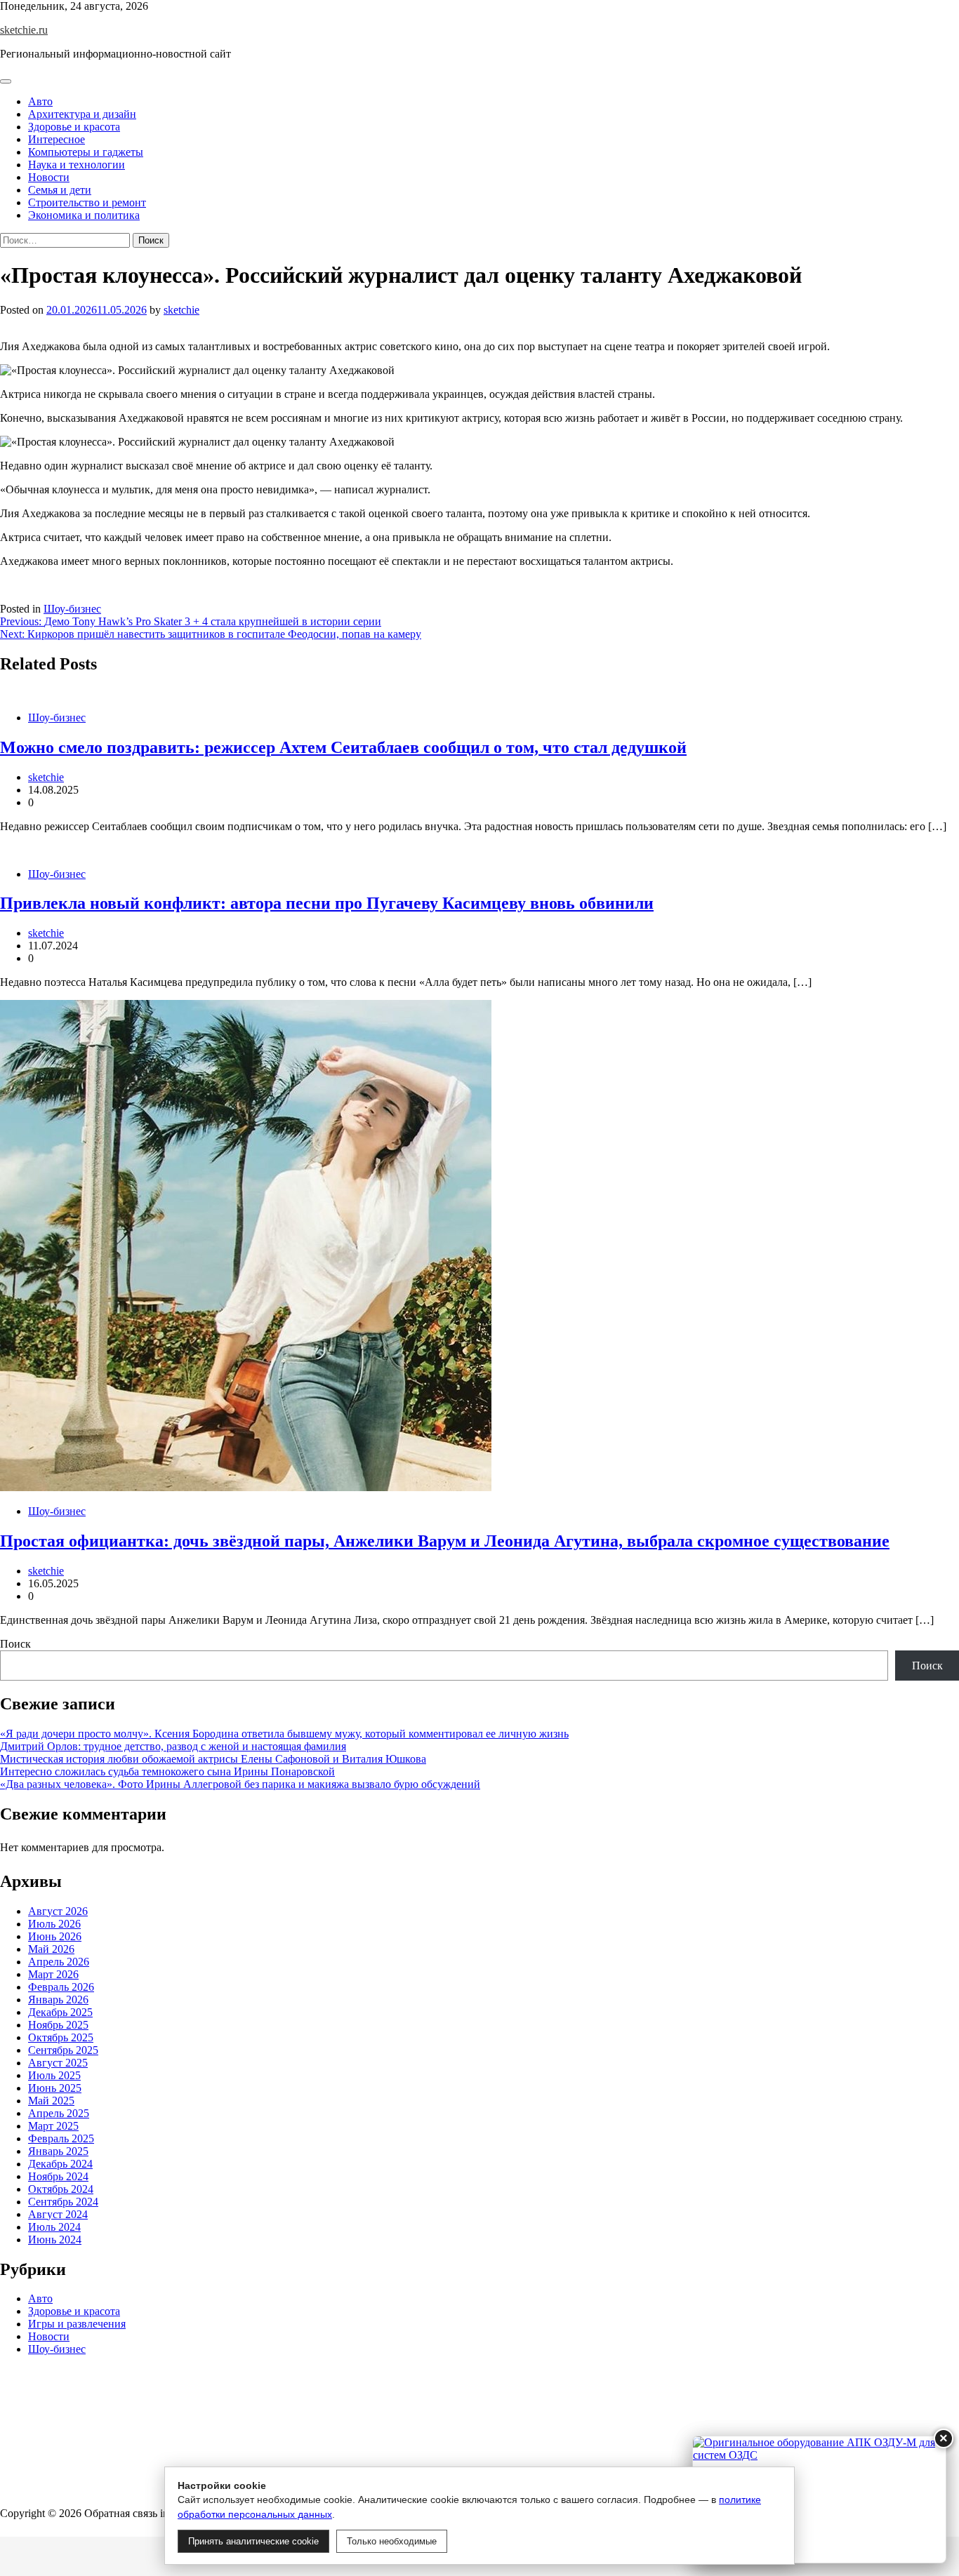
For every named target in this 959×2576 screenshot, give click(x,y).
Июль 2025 (54, 2075)
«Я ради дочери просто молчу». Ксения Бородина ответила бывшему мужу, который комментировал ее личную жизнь (284, 1734)
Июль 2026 (54, 1924)
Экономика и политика (84, 215)
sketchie (181, 310)
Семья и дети (60, 190)
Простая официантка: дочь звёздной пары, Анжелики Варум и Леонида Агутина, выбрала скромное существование (445, 1541)
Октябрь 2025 (61, 2037)
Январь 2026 (58, 2000)
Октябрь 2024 (61, 2189)
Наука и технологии (77, 165)
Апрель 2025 (59, 2113)
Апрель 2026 (59, 1962)
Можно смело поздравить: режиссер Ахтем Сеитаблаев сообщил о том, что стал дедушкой (343, 747)
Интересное (57, 139)
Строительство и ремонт (87, 202)
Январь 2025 (58, 2151)
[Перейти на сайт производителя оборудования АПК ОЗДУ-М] (819, 2500)
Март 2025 (53, 2126)
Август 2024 (58, 2214)
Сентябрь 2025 (63, 2050)
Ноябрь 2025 (58, 2025)
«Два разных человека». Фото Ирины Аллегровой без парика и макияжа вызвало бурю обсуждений (240, 1784)
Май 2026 (51, 1949)
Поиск (15, 1644)
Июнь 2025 (55, 2088)
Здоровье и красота (74, 127)
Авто (40, 101)
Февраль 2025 (61, 2138)
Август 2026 (58, 1911)
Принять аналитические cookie (253, 2541)
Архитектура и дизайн (82, 114)
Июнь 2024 (55, 2240)
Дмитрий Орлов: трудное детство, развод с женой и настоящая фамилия (173, 1746)
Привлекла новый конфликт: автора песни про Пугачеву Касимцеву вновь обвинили (327, 903)
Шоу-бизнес (72, 609)
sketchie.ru (24, 30)
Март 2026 (53, 1974)
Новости (49, 177)
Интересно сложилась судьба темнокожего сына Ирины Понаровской (167, 1771)
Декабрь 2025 (60, 2012)
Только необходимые (392, 2541)
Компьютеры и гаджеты (86, 152)
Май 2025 (51, 2101)
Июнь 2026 (55, 1936)
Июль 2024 (54, 2227)
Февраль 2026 (61, 1987)
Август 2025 (58, 2063)
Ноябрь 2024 (58, 2176)
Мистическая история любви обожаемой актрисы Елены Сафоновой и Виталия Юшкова (213, 1759)
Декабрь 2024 (60, 2164)
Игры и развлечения (77, 2324)
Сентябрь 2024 (63, 2202)
